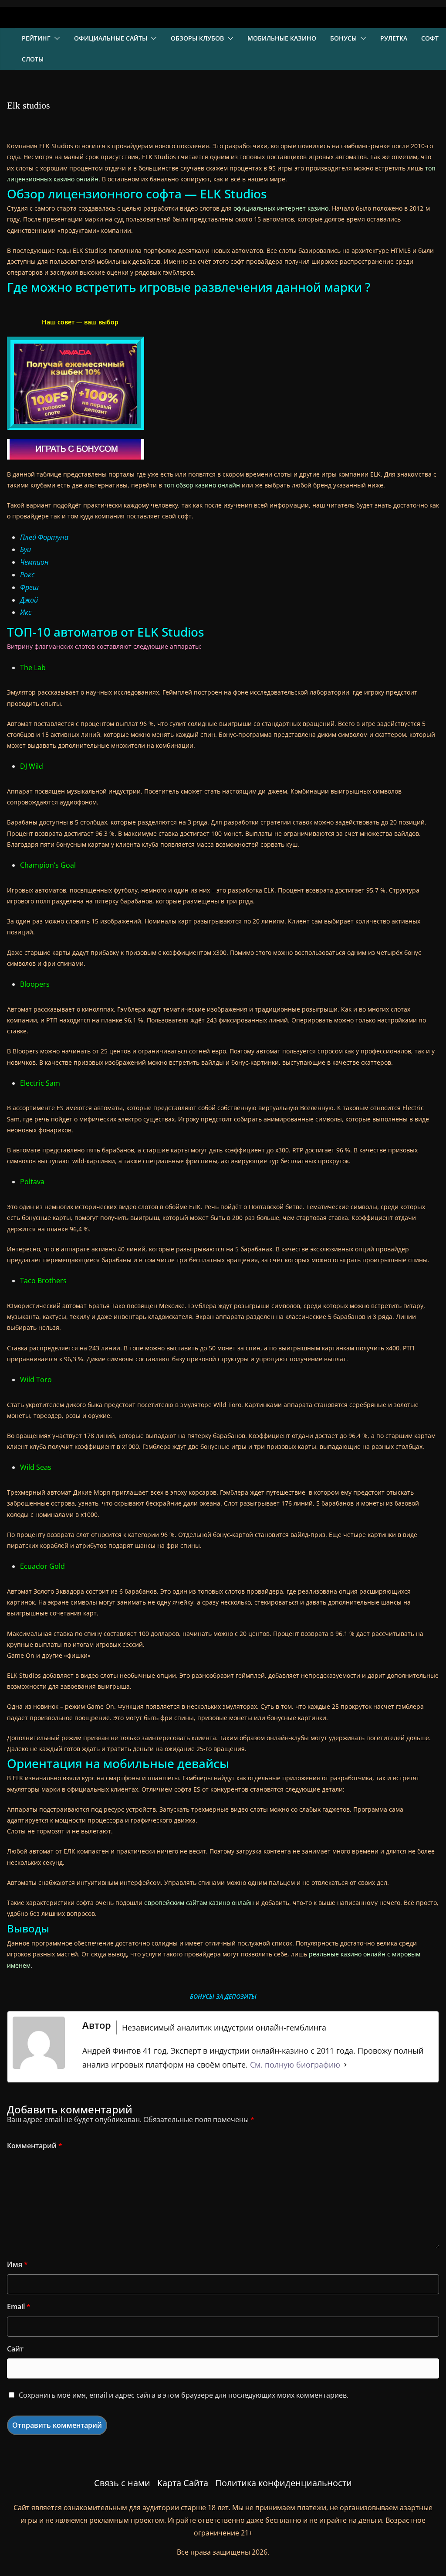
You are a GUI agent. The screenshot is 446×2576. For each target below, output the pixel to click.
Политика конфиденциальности (284, 2483)
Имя (17, 2264)
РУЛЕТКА (394, 38)
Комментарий (35, 2146)
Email (19, 2307)
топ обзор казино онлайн (202, 485)
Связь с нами (122, 2483)
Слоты (33, 59)
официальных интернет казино (281, 208)
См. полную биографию (295, 2065)
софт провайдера (257, 261)
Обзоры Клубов (197, 38)
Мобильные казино (282, 38)
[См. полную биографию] (345, 2065)
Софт (430, 38)
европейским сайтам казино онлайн (199, 1903)
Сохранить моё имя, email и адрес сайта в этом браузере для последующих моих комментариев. (184, 2395)
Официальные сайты (111, 38)
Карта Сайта (183, 2483)
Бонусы (343, 38)
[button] (55, 38)
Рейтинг (36, 38)
